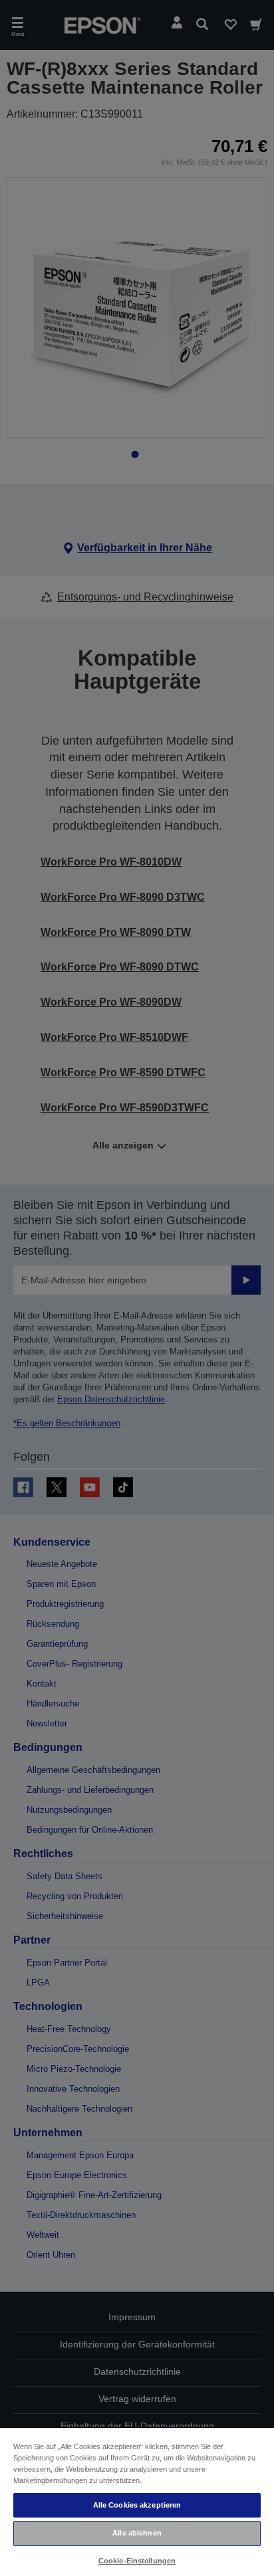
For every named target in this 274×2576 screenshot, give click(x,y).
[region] (137, 2501)
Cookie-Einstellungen (137, 2561)
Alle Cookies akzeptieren (137, 2505)
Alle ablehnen (137, 2533)
